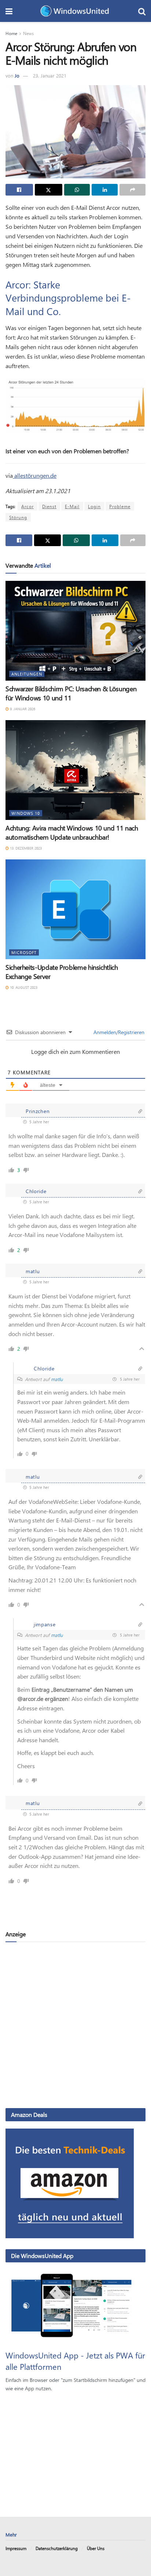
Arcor (27, 506)
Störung (18, 517)
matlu (57, 1379)
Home (11, 33)
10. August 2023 (23, 987)
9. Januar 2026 (22, 709)
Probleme (120, 506)
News (28, 33)
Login (94, 506)
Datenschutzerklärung (57, 2548)
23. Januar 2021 (50, 75)
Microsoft (24, 952)
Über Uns (96, 2548)
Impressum (16, 2548)
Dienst (49, 506)
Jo (17, 75)
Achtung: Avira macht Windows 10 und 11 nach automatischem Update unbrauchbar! (72, 833)
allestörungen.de (35, 475)
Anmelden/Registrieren (118, 1032)
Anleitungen (27, 674)
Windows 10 (26, 813)
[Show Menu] (9, 11)
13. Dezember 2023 (25, 848)
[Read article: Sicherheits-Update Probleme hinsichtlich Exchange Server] (75, 909)
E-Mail (72, 506)
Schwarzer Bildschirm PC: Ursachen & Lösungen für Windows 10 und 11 (71, 693)
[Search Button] (142, 11)
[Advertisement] (75, 2025)
